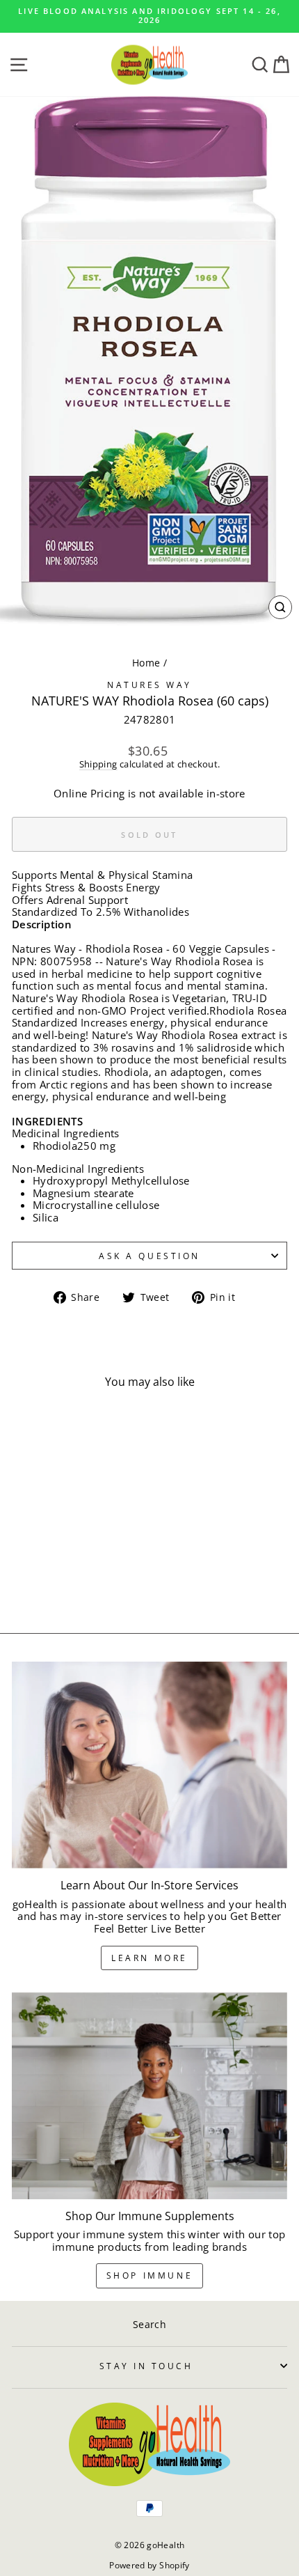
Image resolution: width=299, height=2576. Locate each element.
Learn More (149, 1958)
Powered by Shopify (149, 2565)
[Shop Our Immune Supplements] (149, 2096)
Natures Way (149, 685)
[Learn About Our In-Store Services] (149, 1765)
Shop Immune (150, 2276)
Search (149, 2324)
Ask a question (149, 1256)
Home (146, 663)
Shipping (98, 765)
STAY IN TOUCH (146, 2366)
